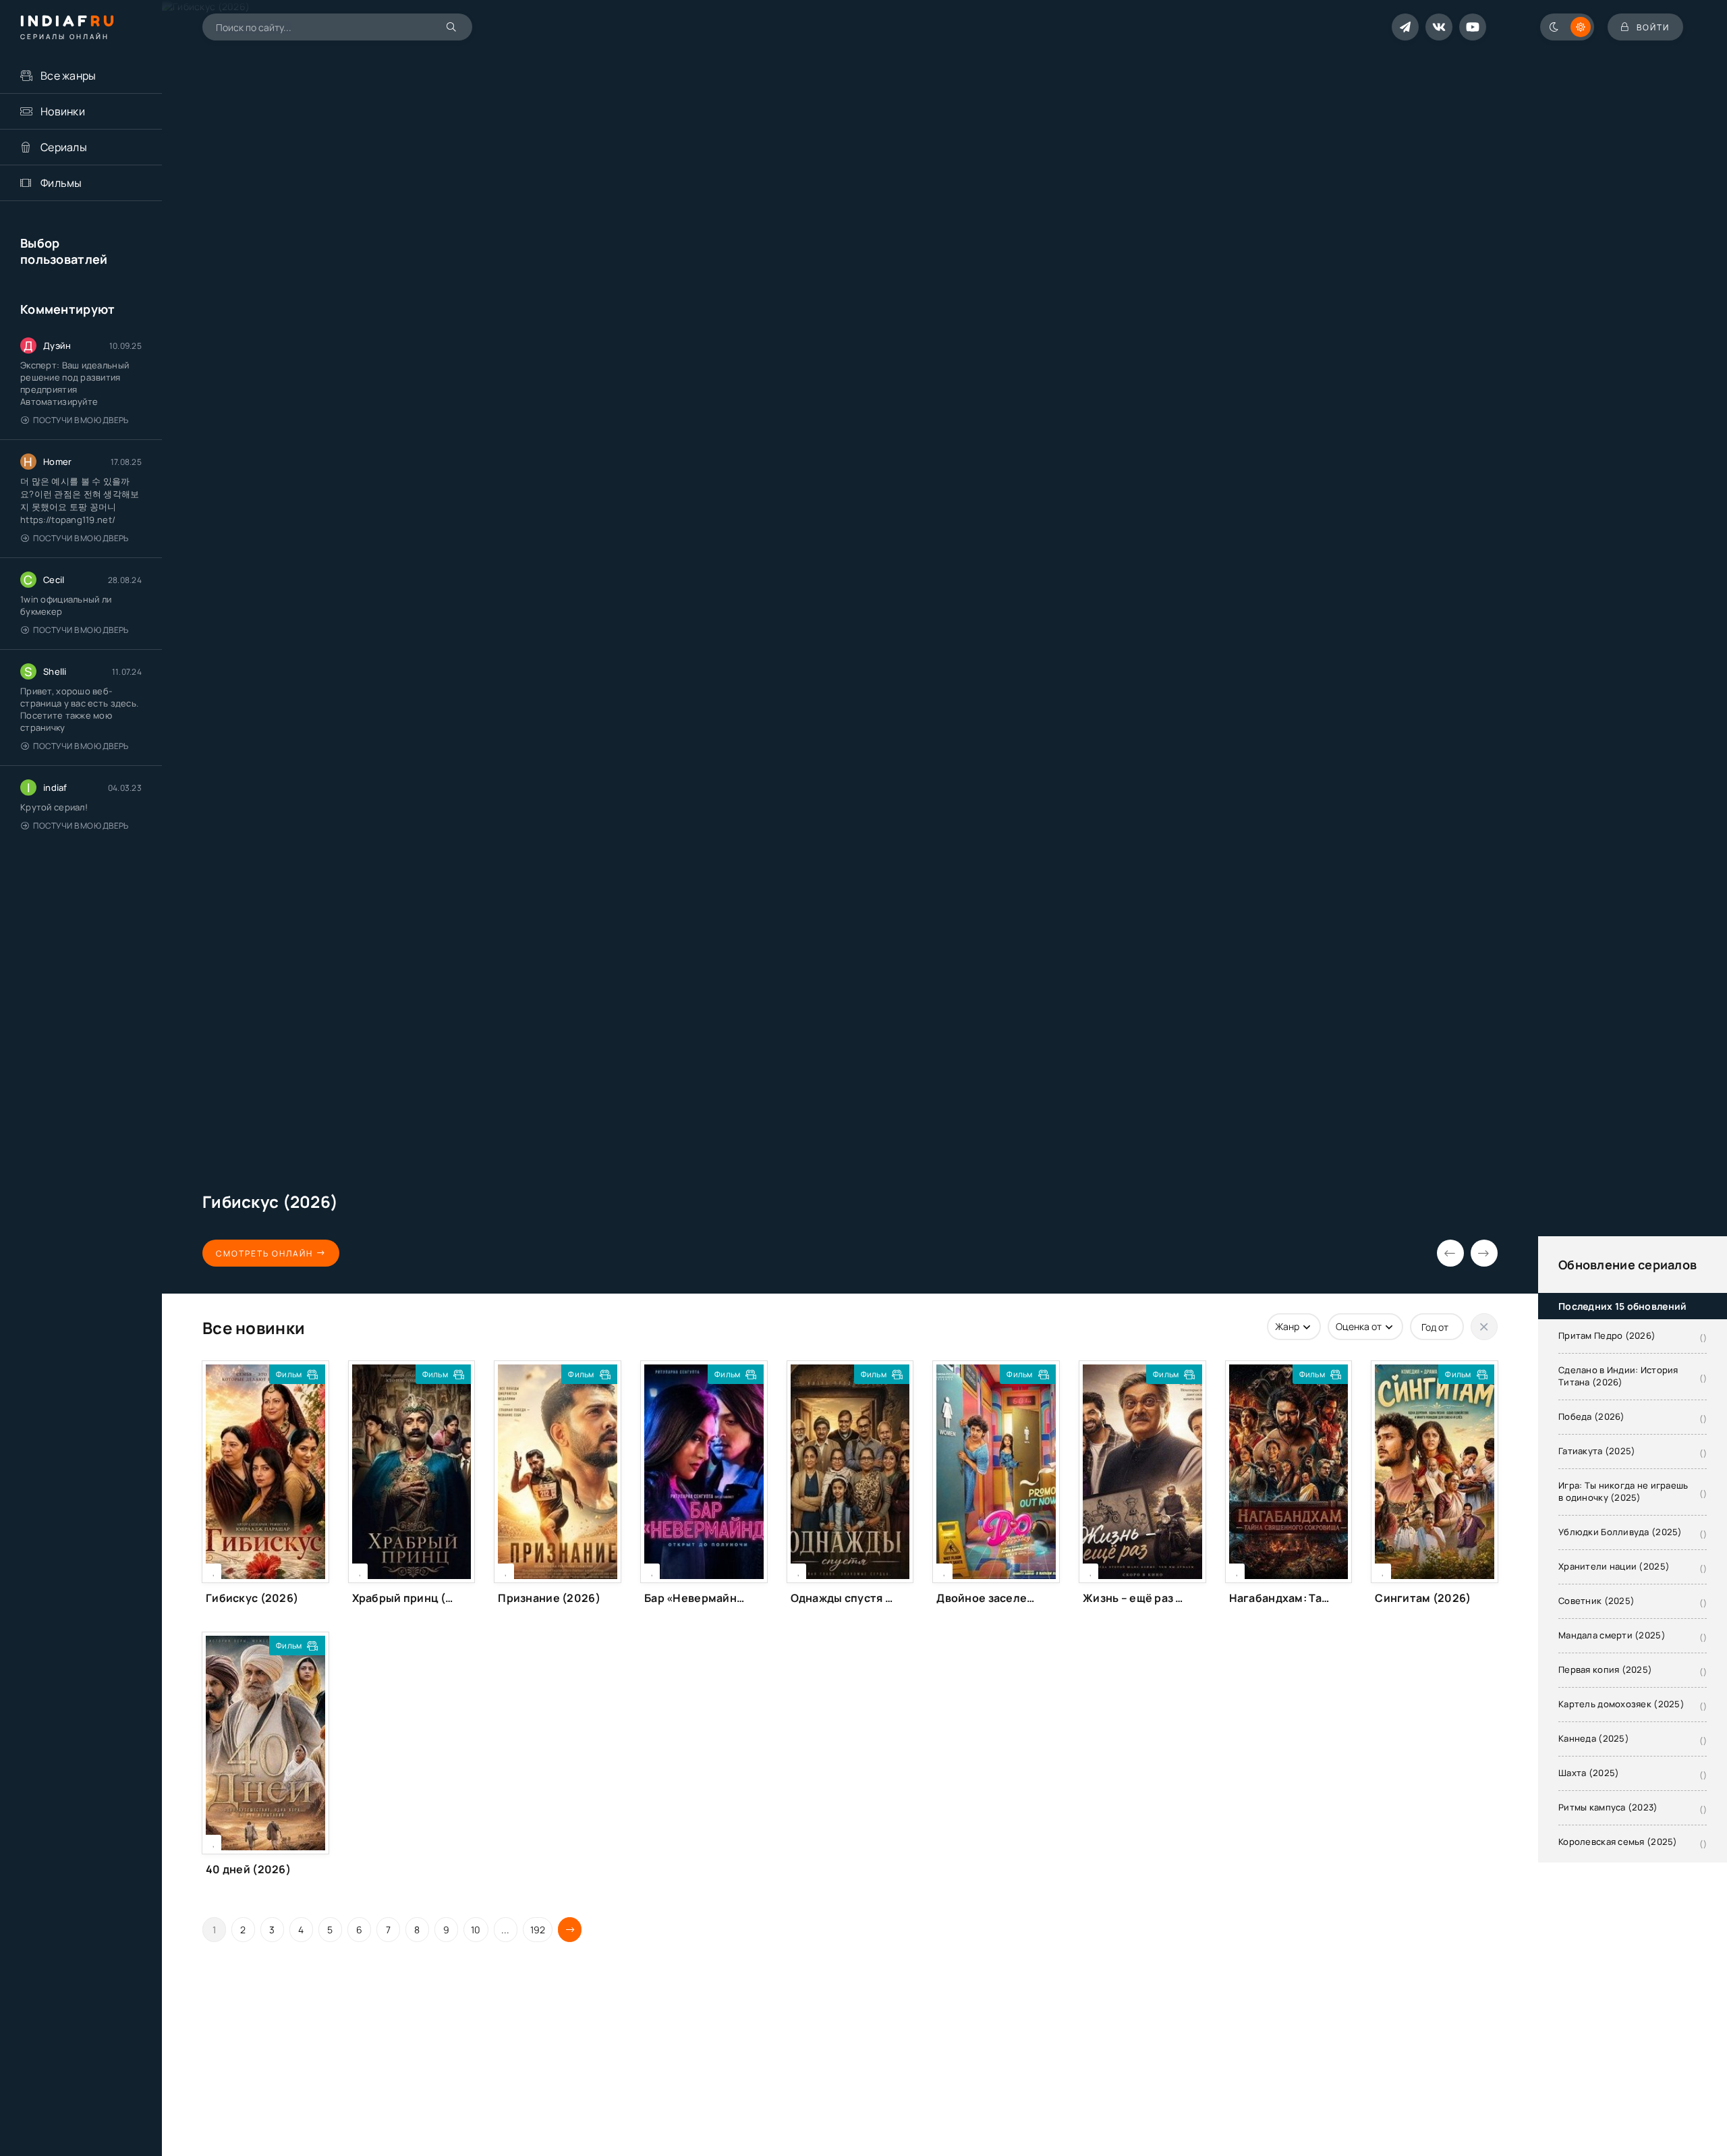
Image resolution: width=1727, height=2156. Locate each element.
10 (476, 1930)
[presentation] (1450, 1253)
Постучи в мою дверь (81, 420)
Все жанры (68, 76)
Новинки (63, 111)
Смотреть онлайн (264, 1253)
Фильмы (61, 183)
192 (538, 1930)
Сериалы (64, 147)
